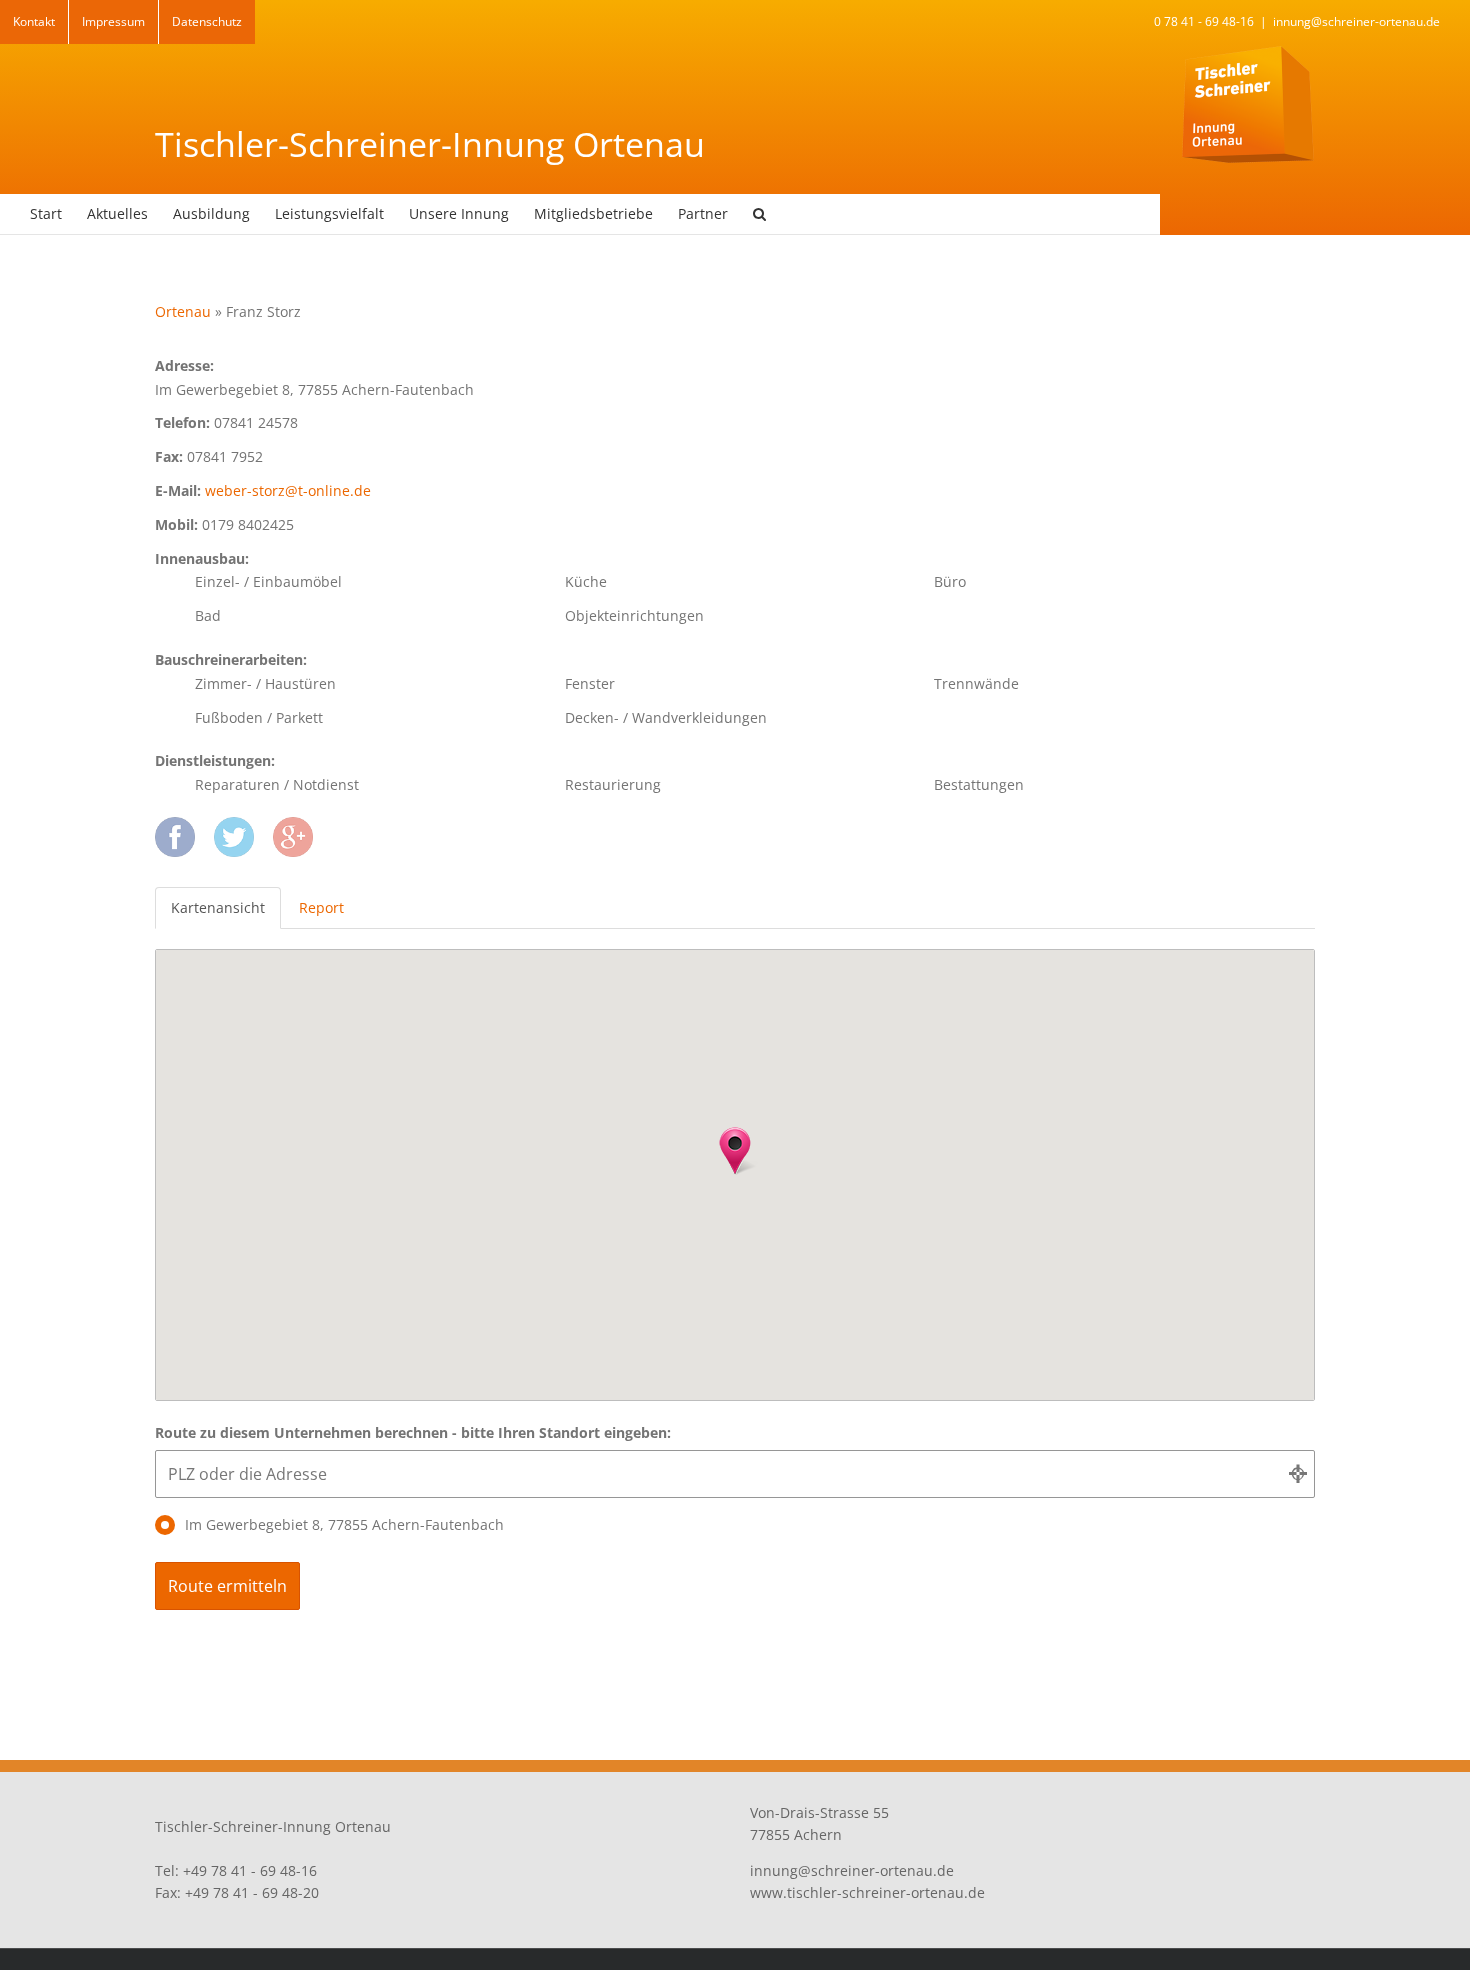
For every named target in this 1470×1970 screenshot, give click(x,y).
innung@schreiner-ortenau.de (1356, 21)
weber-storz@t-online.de (288, 490)
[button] (759, 214)
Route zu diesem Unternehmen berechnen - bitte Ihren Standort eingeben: (413, 1432)
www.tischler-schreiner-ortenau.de (867, 1892)
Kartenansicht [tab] (218, 907)
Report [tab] (321, 907)
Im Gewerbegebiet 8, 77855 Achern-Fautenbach (344, 1524)
